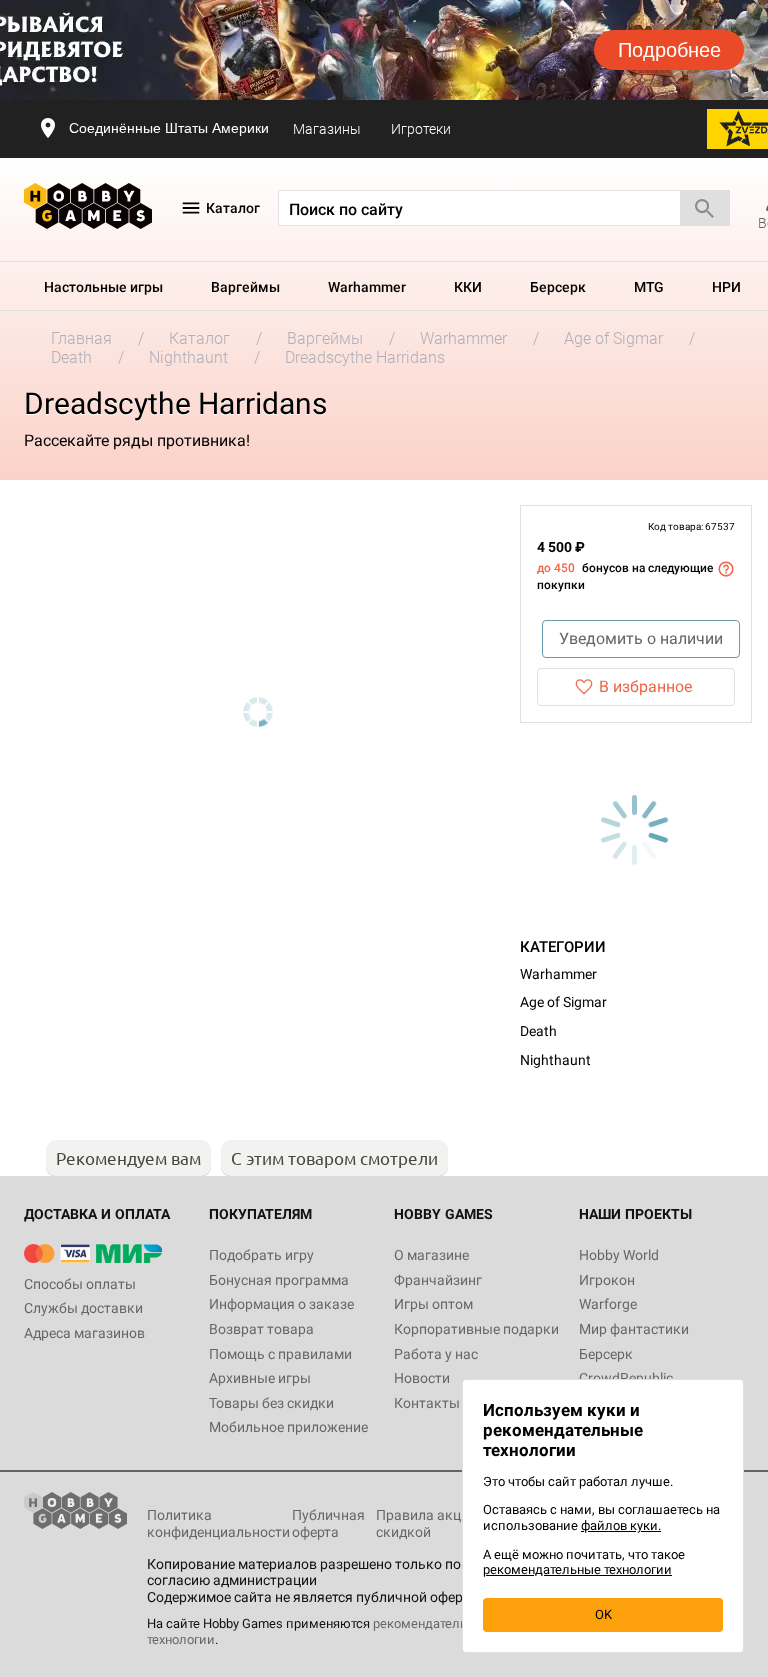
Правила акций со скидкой (435, 1523)
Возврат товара (261, 1329)
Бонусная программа (279, 1280)
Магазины (327, 129)
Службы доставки (83, 1308)
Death (538, 1031)
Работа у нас (436, 1354)
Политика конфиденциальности (218, 1523)
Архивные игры (260, 1378)
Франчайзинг (438, 1280)
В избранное (645, 686)
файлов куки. (621, 1525)
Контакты (427, 1403)
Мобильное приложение (288, 1427)
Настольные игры (103, 287)
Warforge (608, 1304)
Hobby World (619, 1255)
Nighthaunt (555, 1060)
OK (603, 1614)
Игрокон (607, 1280)
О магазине (431, 1255)
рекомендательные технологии (577, 1569)
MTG (649, 287)
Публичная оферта (328, 1523)
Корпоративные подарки (476, 1329)
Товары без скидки (271, 1403)
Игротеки (421, 129)
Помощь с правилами (280, 1354)
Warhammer (367, 287)
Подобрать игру (261, 1255)
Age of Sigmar (563, 1002)
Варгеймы (245, 287)
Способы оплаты (80, 1284)
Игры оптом (433, 1304)
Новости (422, 1378)
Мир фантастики (634, 1329)
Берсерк (558, 287)
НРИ (726, 287)
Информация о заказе (281, 1304)
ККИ (468, 287)
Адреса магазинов (84, 1333)
